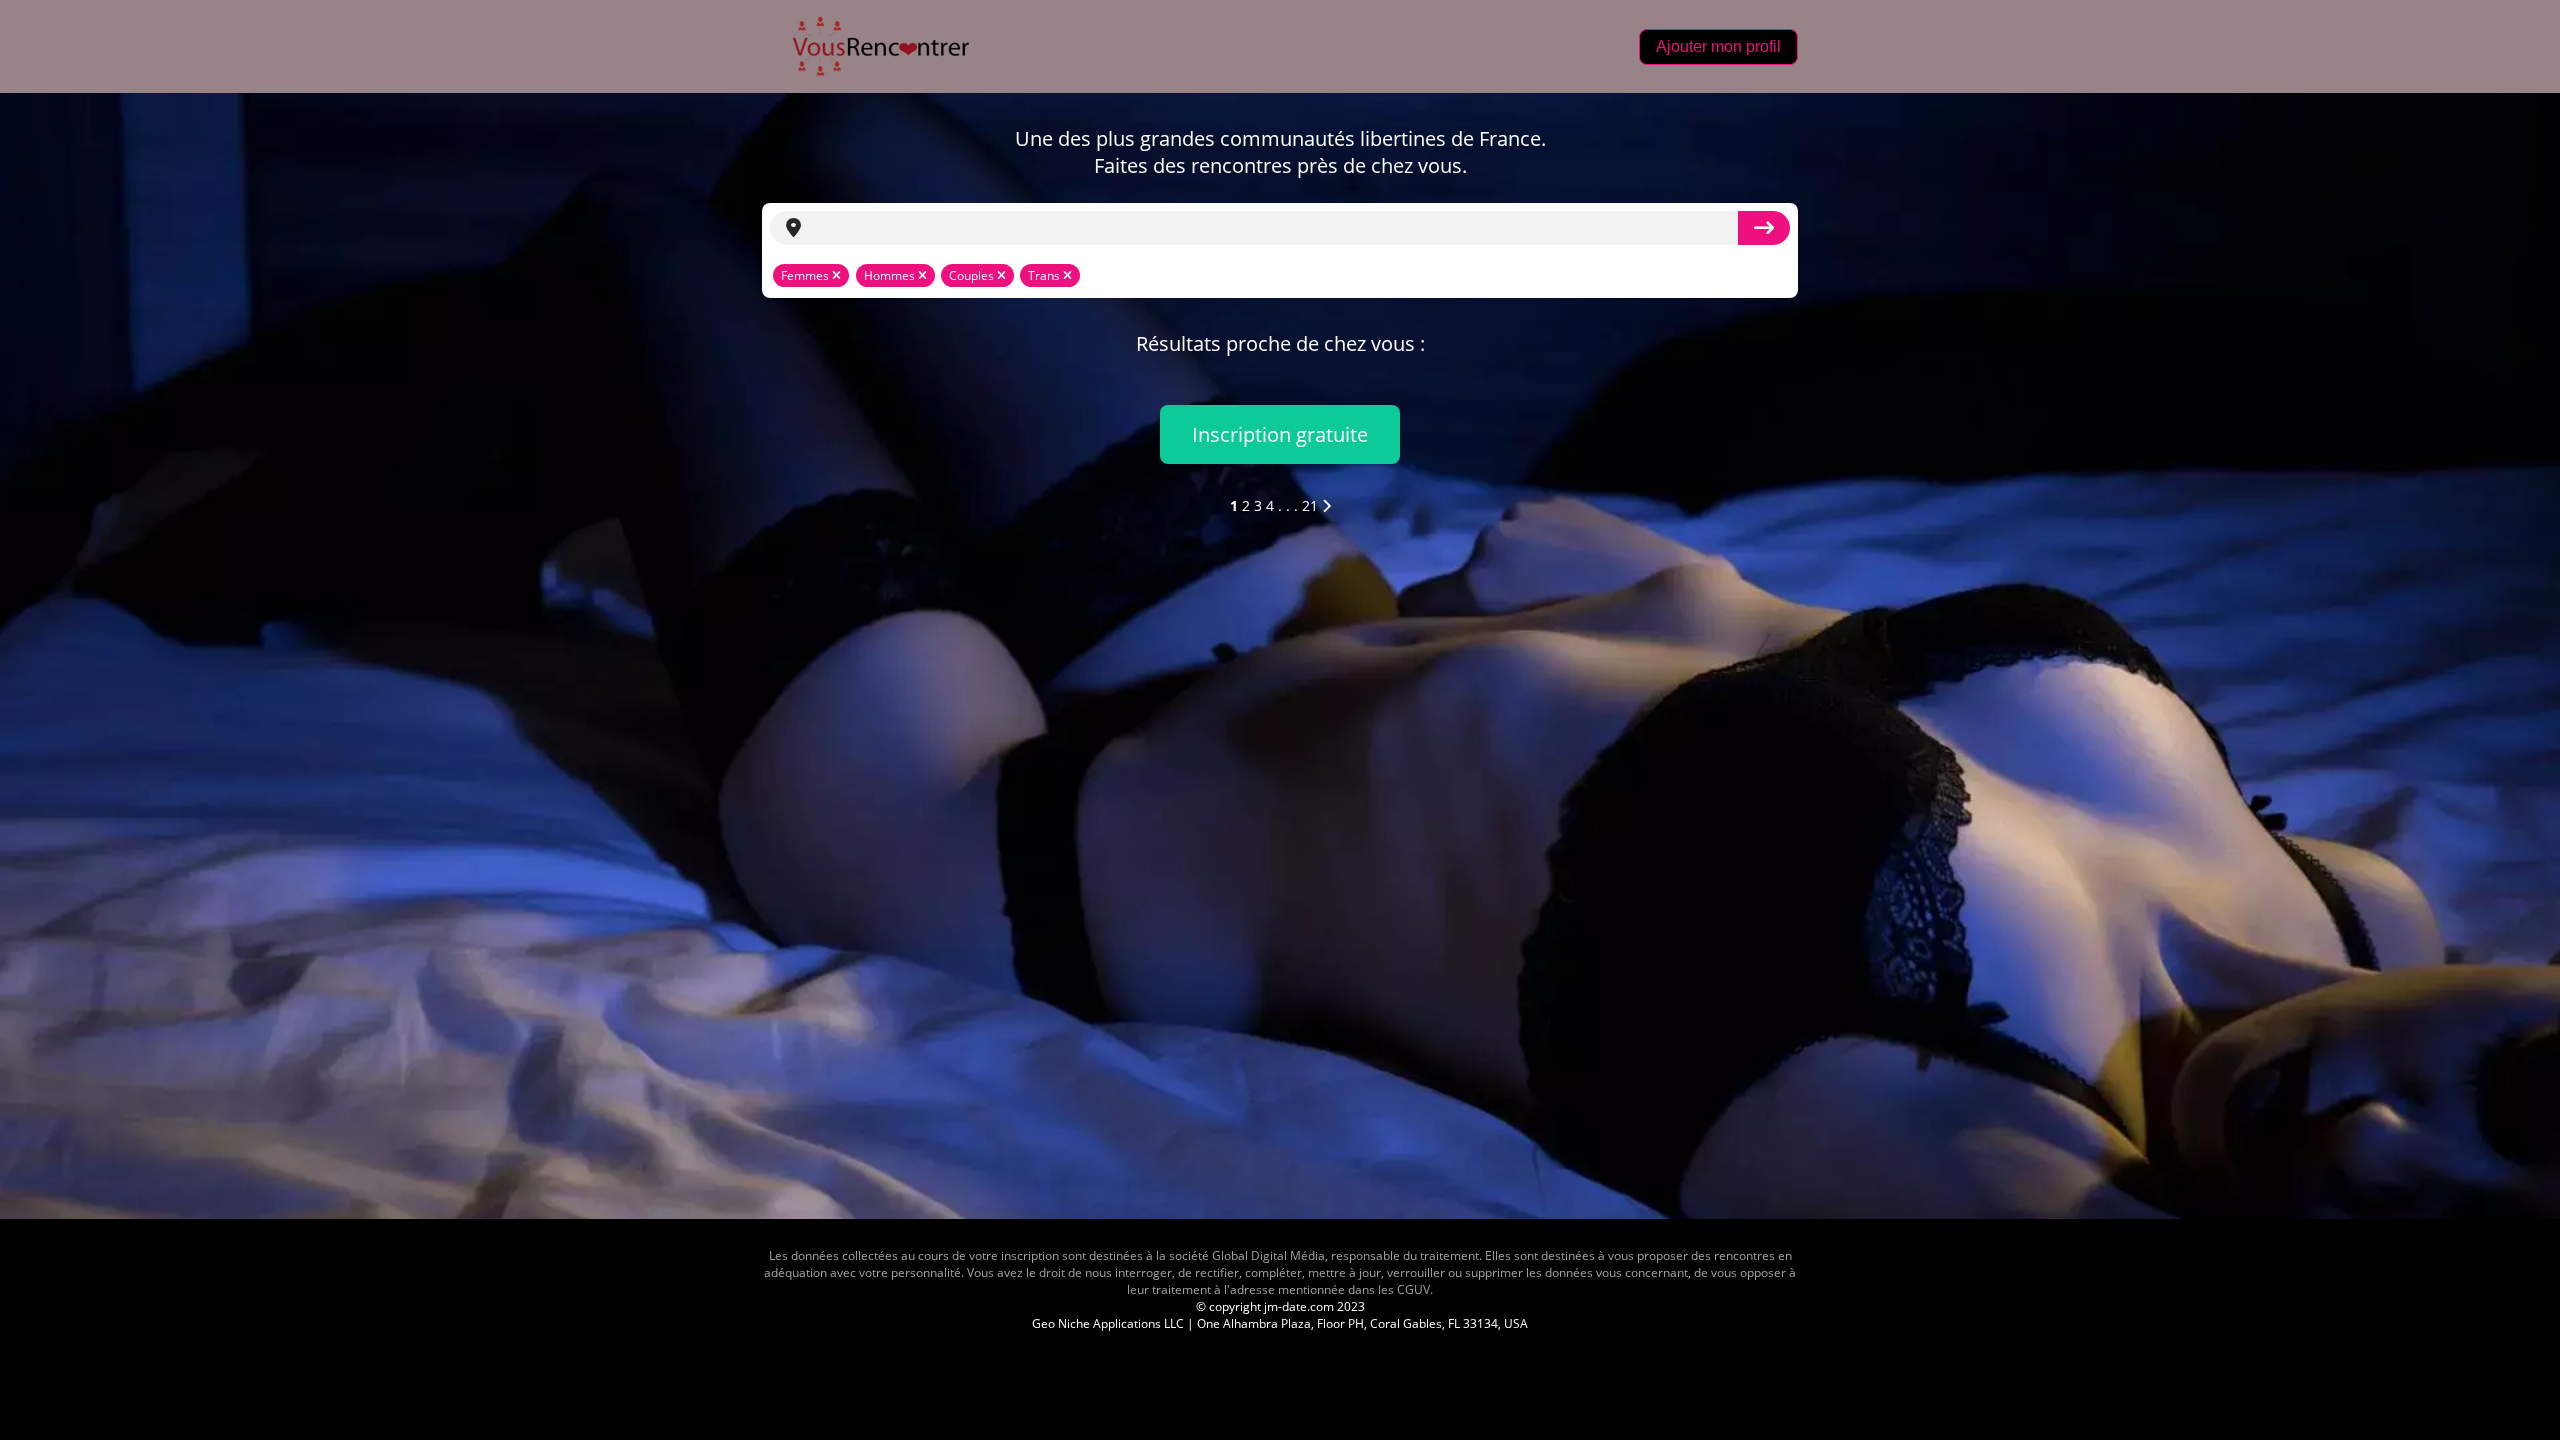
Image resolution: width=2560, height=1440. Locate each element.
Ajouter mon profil (1718, 46)
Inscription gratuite (1280, 434)
